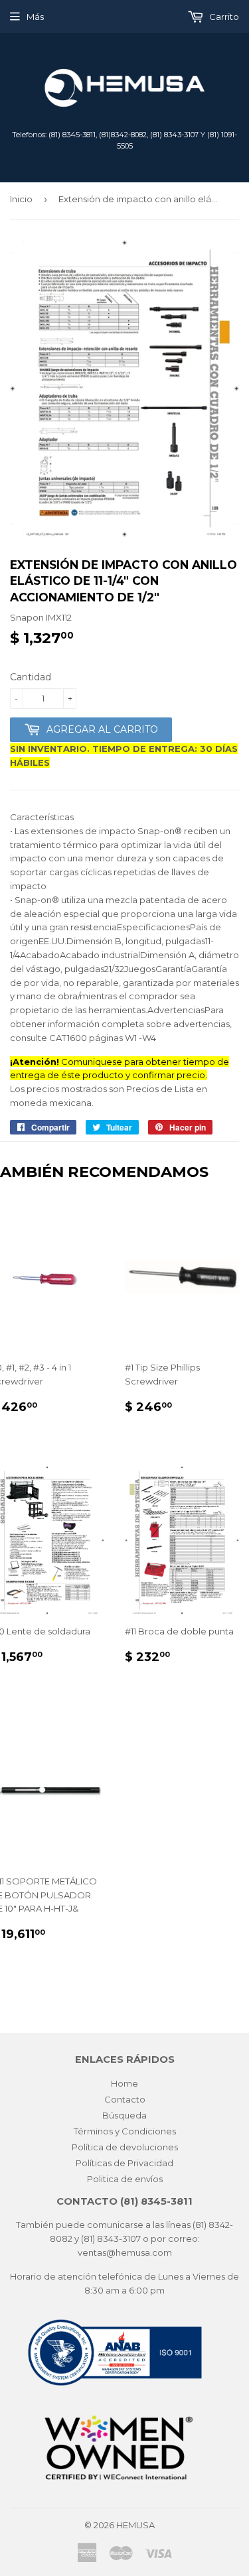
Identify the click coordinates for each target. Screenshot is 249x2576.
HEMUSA (135, 2525)
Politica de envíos (125, 2179)
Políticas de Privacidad (124, 2163)
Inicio (21, 199)
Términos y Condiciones (125, 2131)
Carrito (223, 17)
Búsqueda (124, 2115)
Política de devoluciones (125, 2147)
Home (124, 2083)
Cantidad (31, 677)
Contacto (125, 2099)
